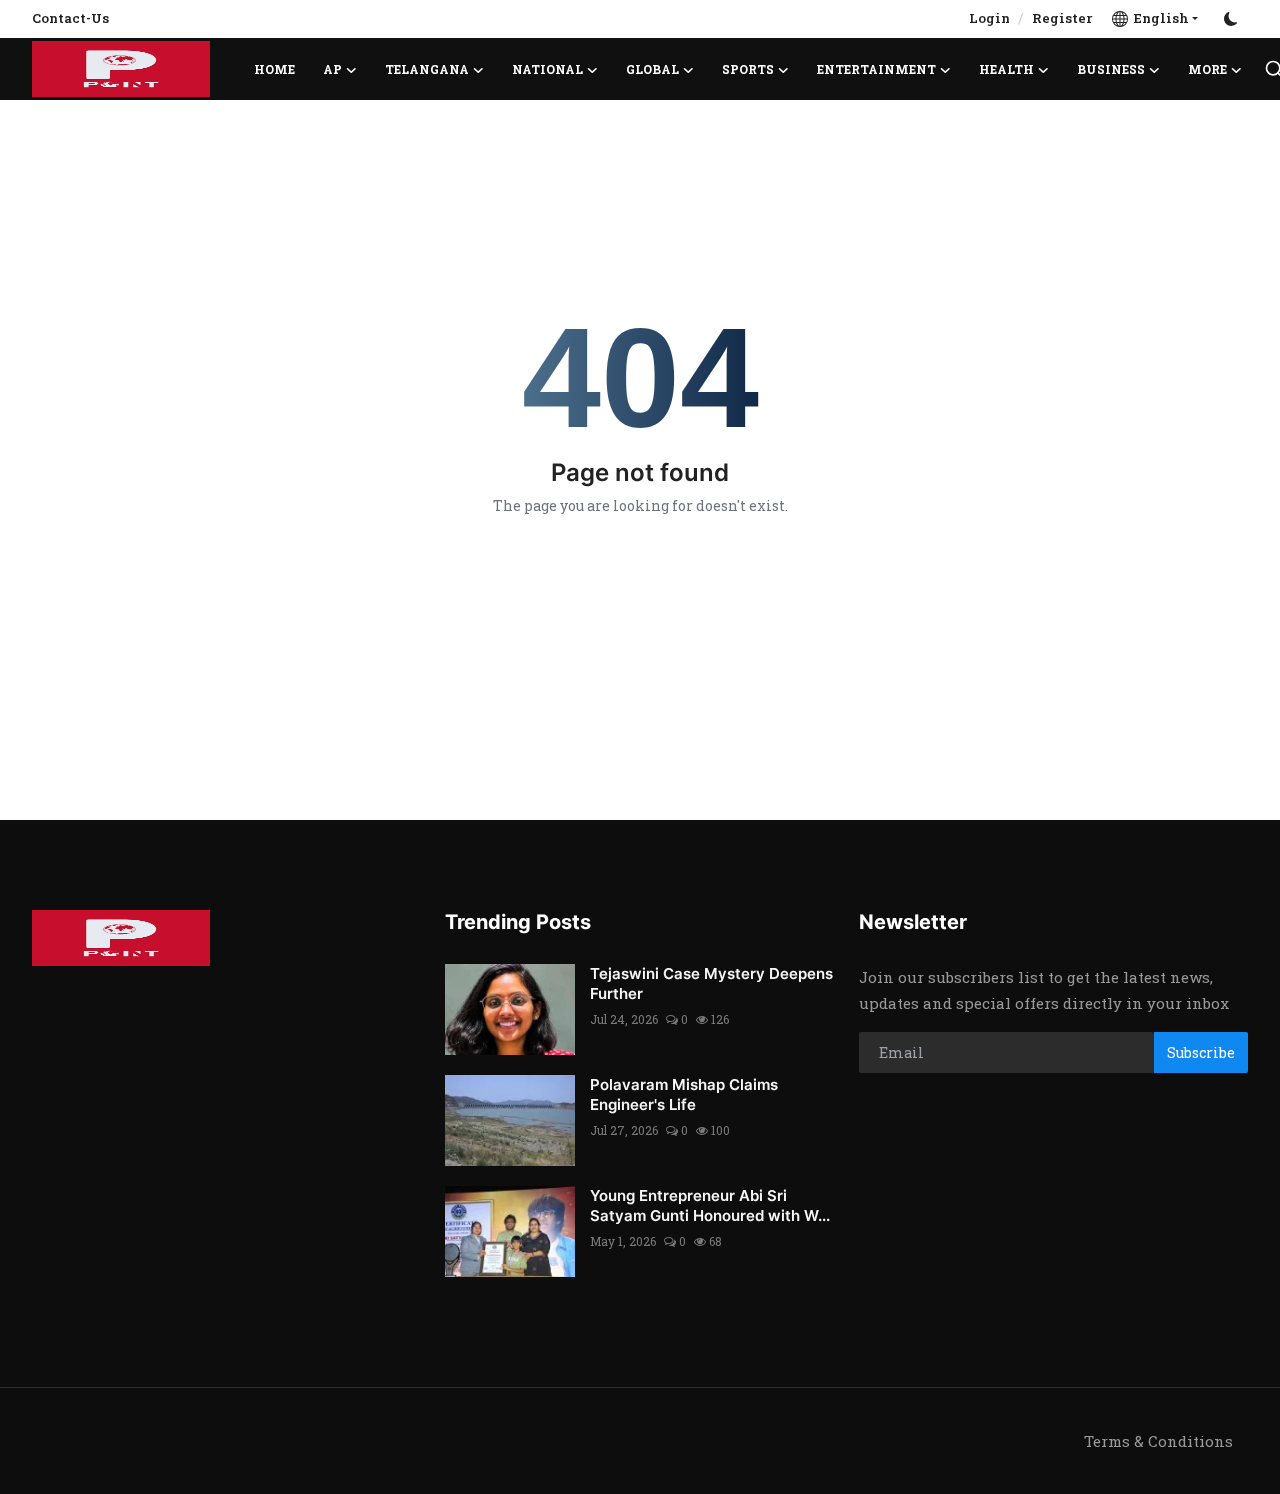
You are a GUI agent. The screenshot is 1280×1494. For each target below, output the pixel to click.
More (1207, 69)
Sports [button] (748, 69)
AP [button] (332, 69)
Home (274, 69)
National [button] (547, 69)
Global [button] (652, 69)
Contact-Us (70, 18)
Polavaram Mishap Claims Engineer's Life (684, 1094)
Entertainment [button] (876, 69)
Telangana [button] (427, 69)
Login (989, 18)
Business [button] (1111, 69)
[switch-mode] (1233, 19)
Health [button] (1006, 69)
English (1158, 18)
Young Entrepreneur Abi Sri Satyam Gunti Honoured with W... (710, 1205)
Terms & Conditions (1158, 1441)
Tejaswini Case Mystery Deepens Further (711, 983)
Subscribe (1201, 1052)
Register (1062, 18)
